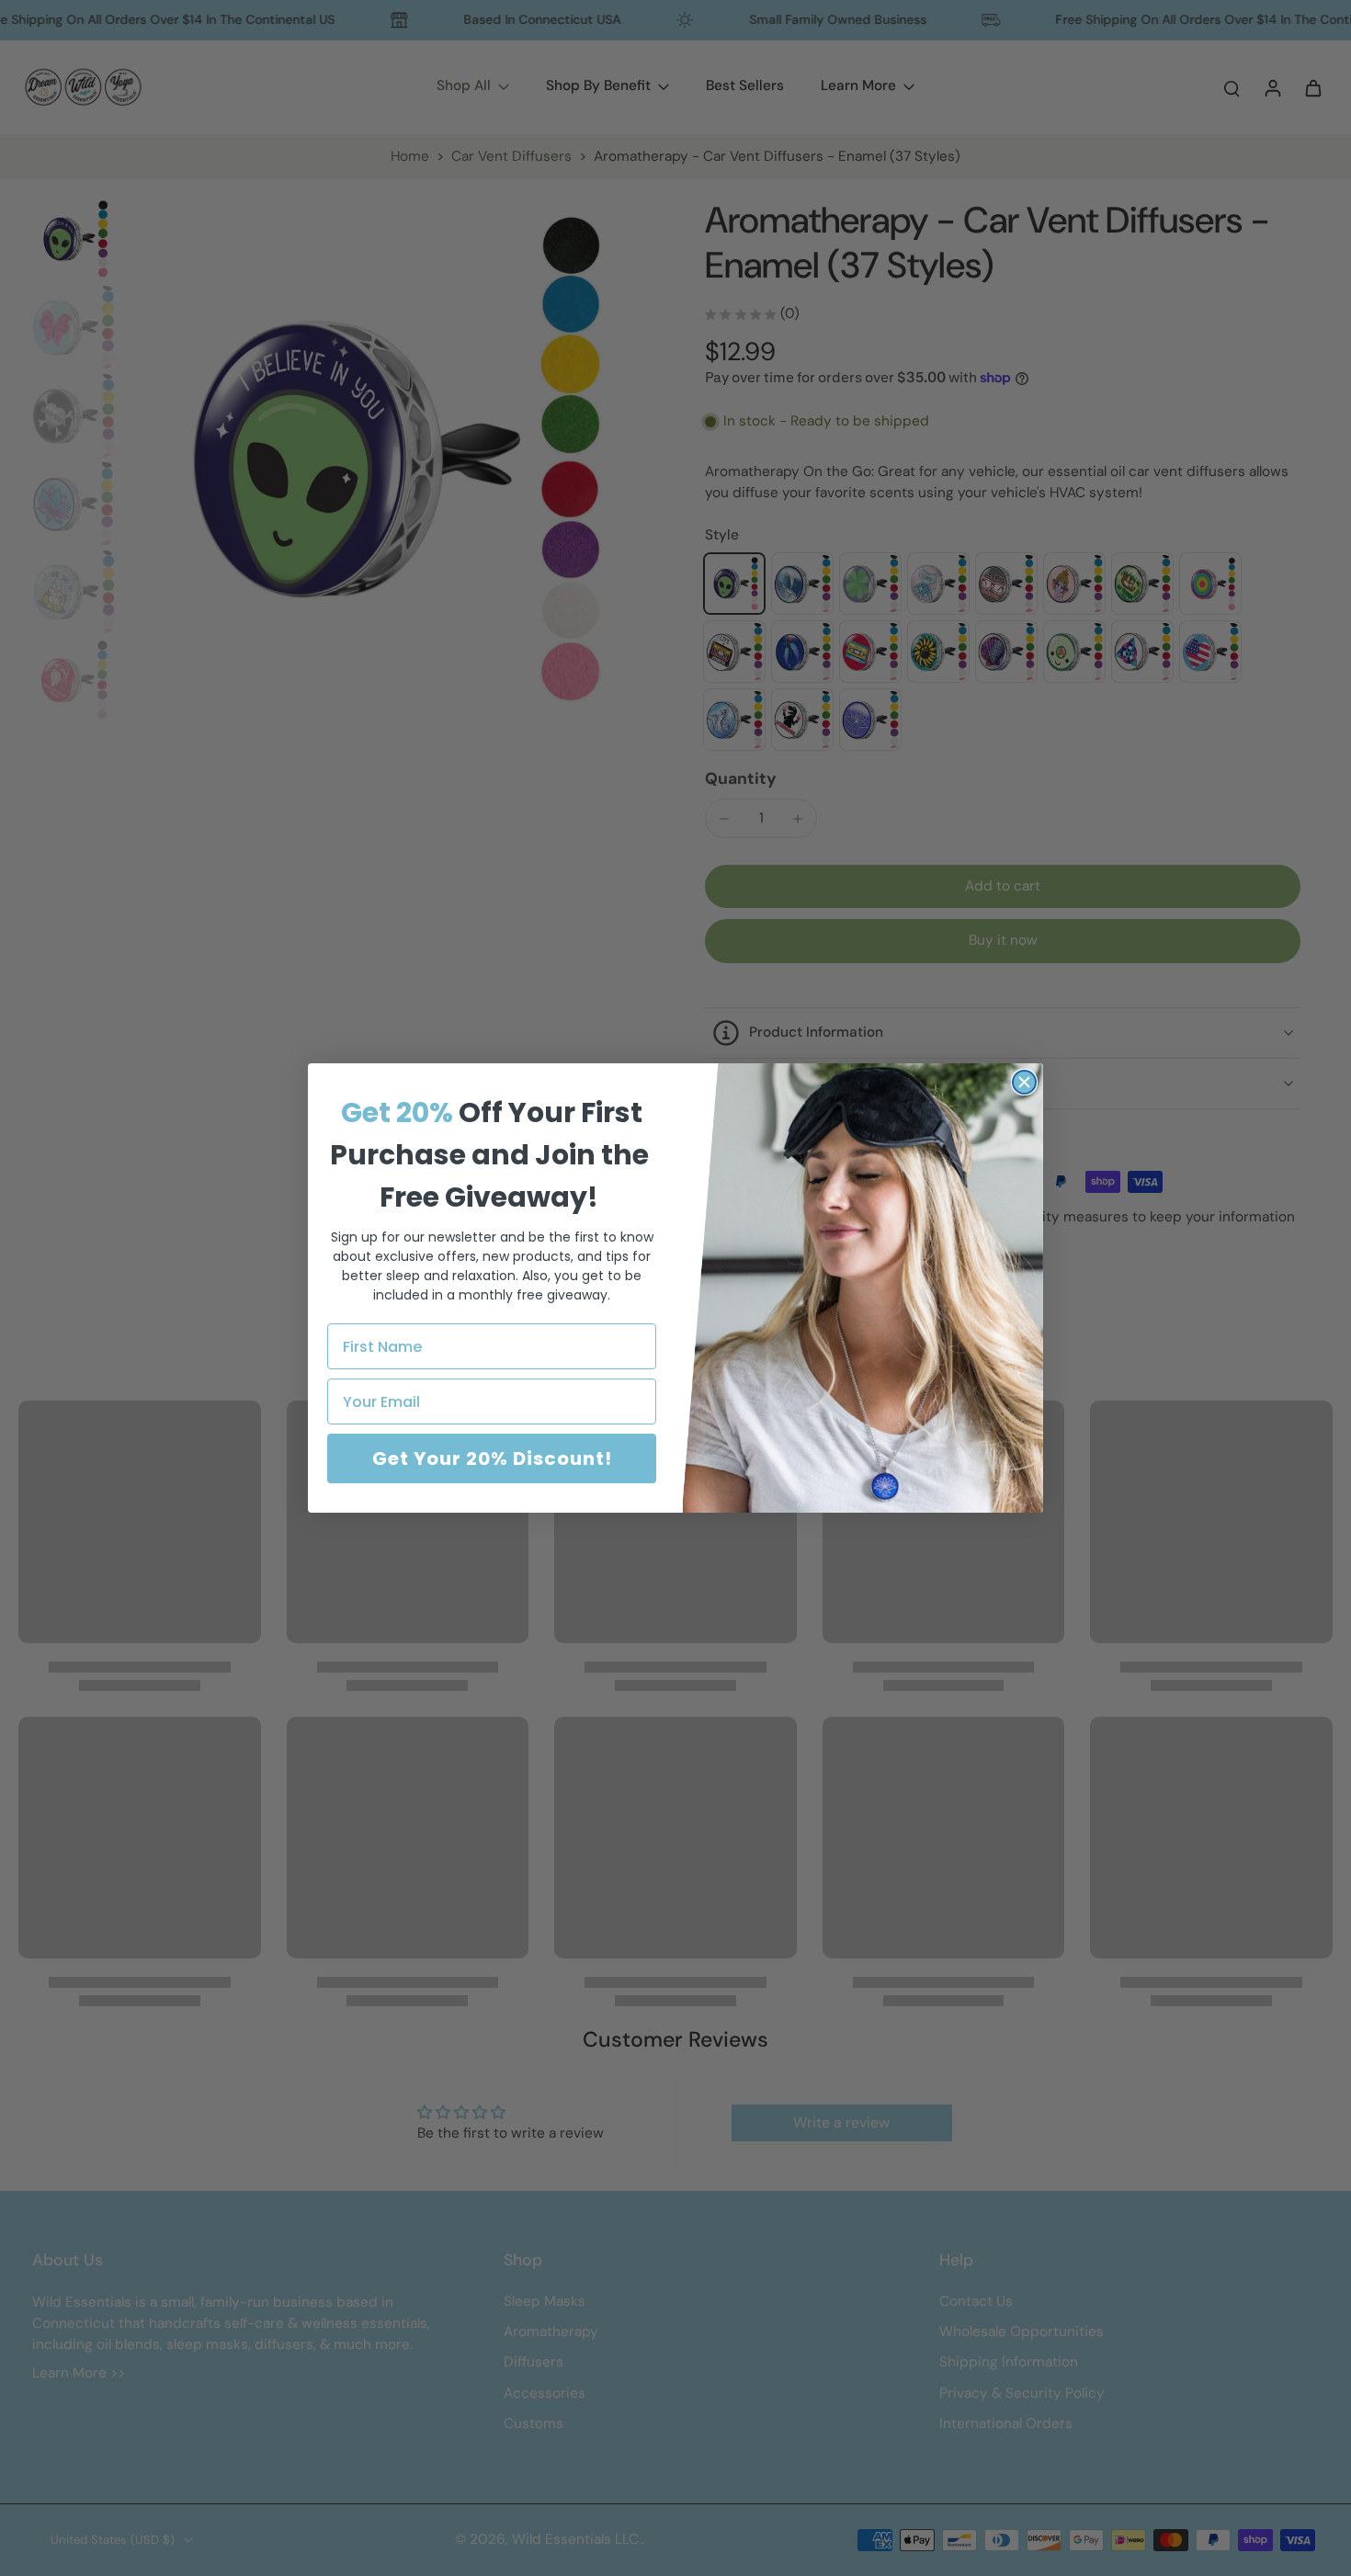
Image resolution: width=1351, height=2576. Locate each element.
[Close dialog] (1024, 1082)
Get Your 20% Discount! (492, 1458)
